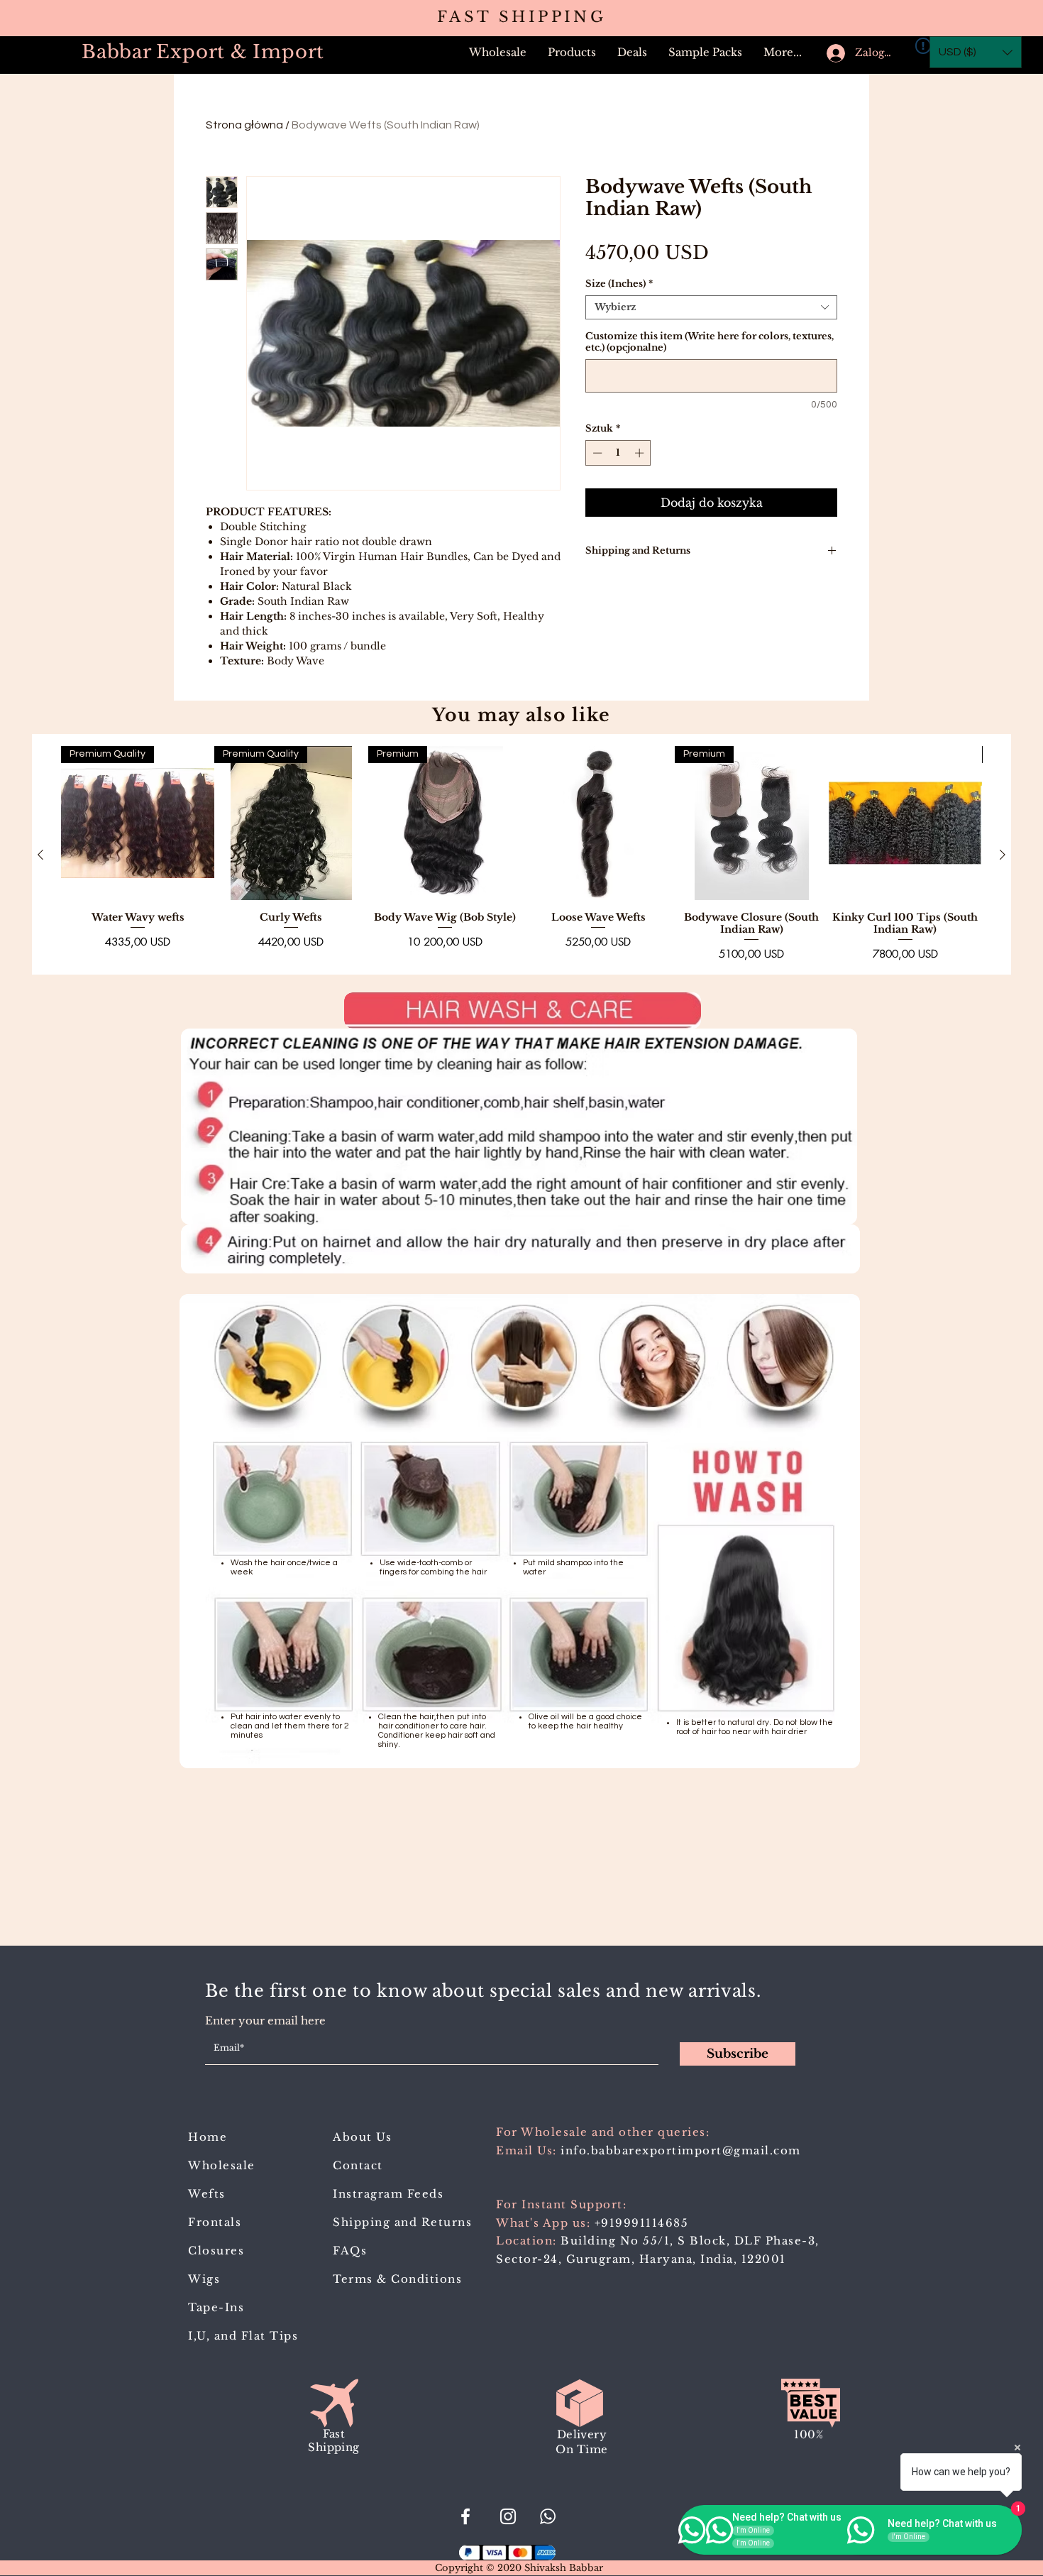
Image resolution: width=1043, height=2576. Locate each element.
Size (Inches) (619, 284)
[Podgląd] (598, 823)
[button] (572, 53)
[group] (521, 854)
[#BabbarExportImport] (465, 2516)
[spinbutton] (618, 453)
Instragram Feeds (388, 2194)
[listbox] (976, 52)
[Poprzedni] (40, 855)
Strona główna (244, 125)
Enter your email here (265, 2021)
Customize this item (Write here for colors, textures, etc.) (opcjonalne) (710, 342)
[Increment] (641, 453)
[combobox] (711, 307)
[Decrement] (596, 453)
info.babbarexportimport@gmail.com (681, 2150)
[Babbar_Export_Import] (508, 2516)
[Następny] (1003, 855)
